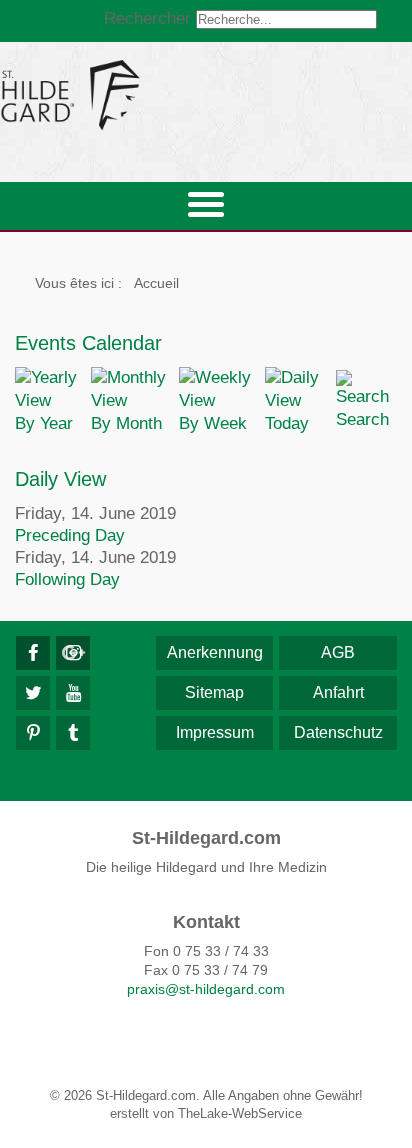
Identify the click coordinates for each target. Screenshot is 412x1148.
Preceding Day (70, 535)
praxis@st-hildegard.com (206, 989)
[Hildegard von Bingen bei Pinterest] (33, 733)
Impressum (215, 732)
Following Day (67, 579)
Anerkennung (215, 652)
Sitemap (214, 692)
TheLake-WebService (240, 1113)
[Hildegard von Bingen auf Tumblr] (73, 733)
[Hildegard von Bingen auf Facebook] (33, 653)
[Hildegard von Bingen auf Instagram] (73, 653)
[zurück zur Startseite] (206, 94)
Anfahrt (338, 692)
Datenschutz (338, 732)
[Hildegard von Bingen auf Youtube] (73, 693)
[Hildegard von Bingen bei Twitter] (33, 693)
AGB (338, 652)
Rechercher (147, 18)
